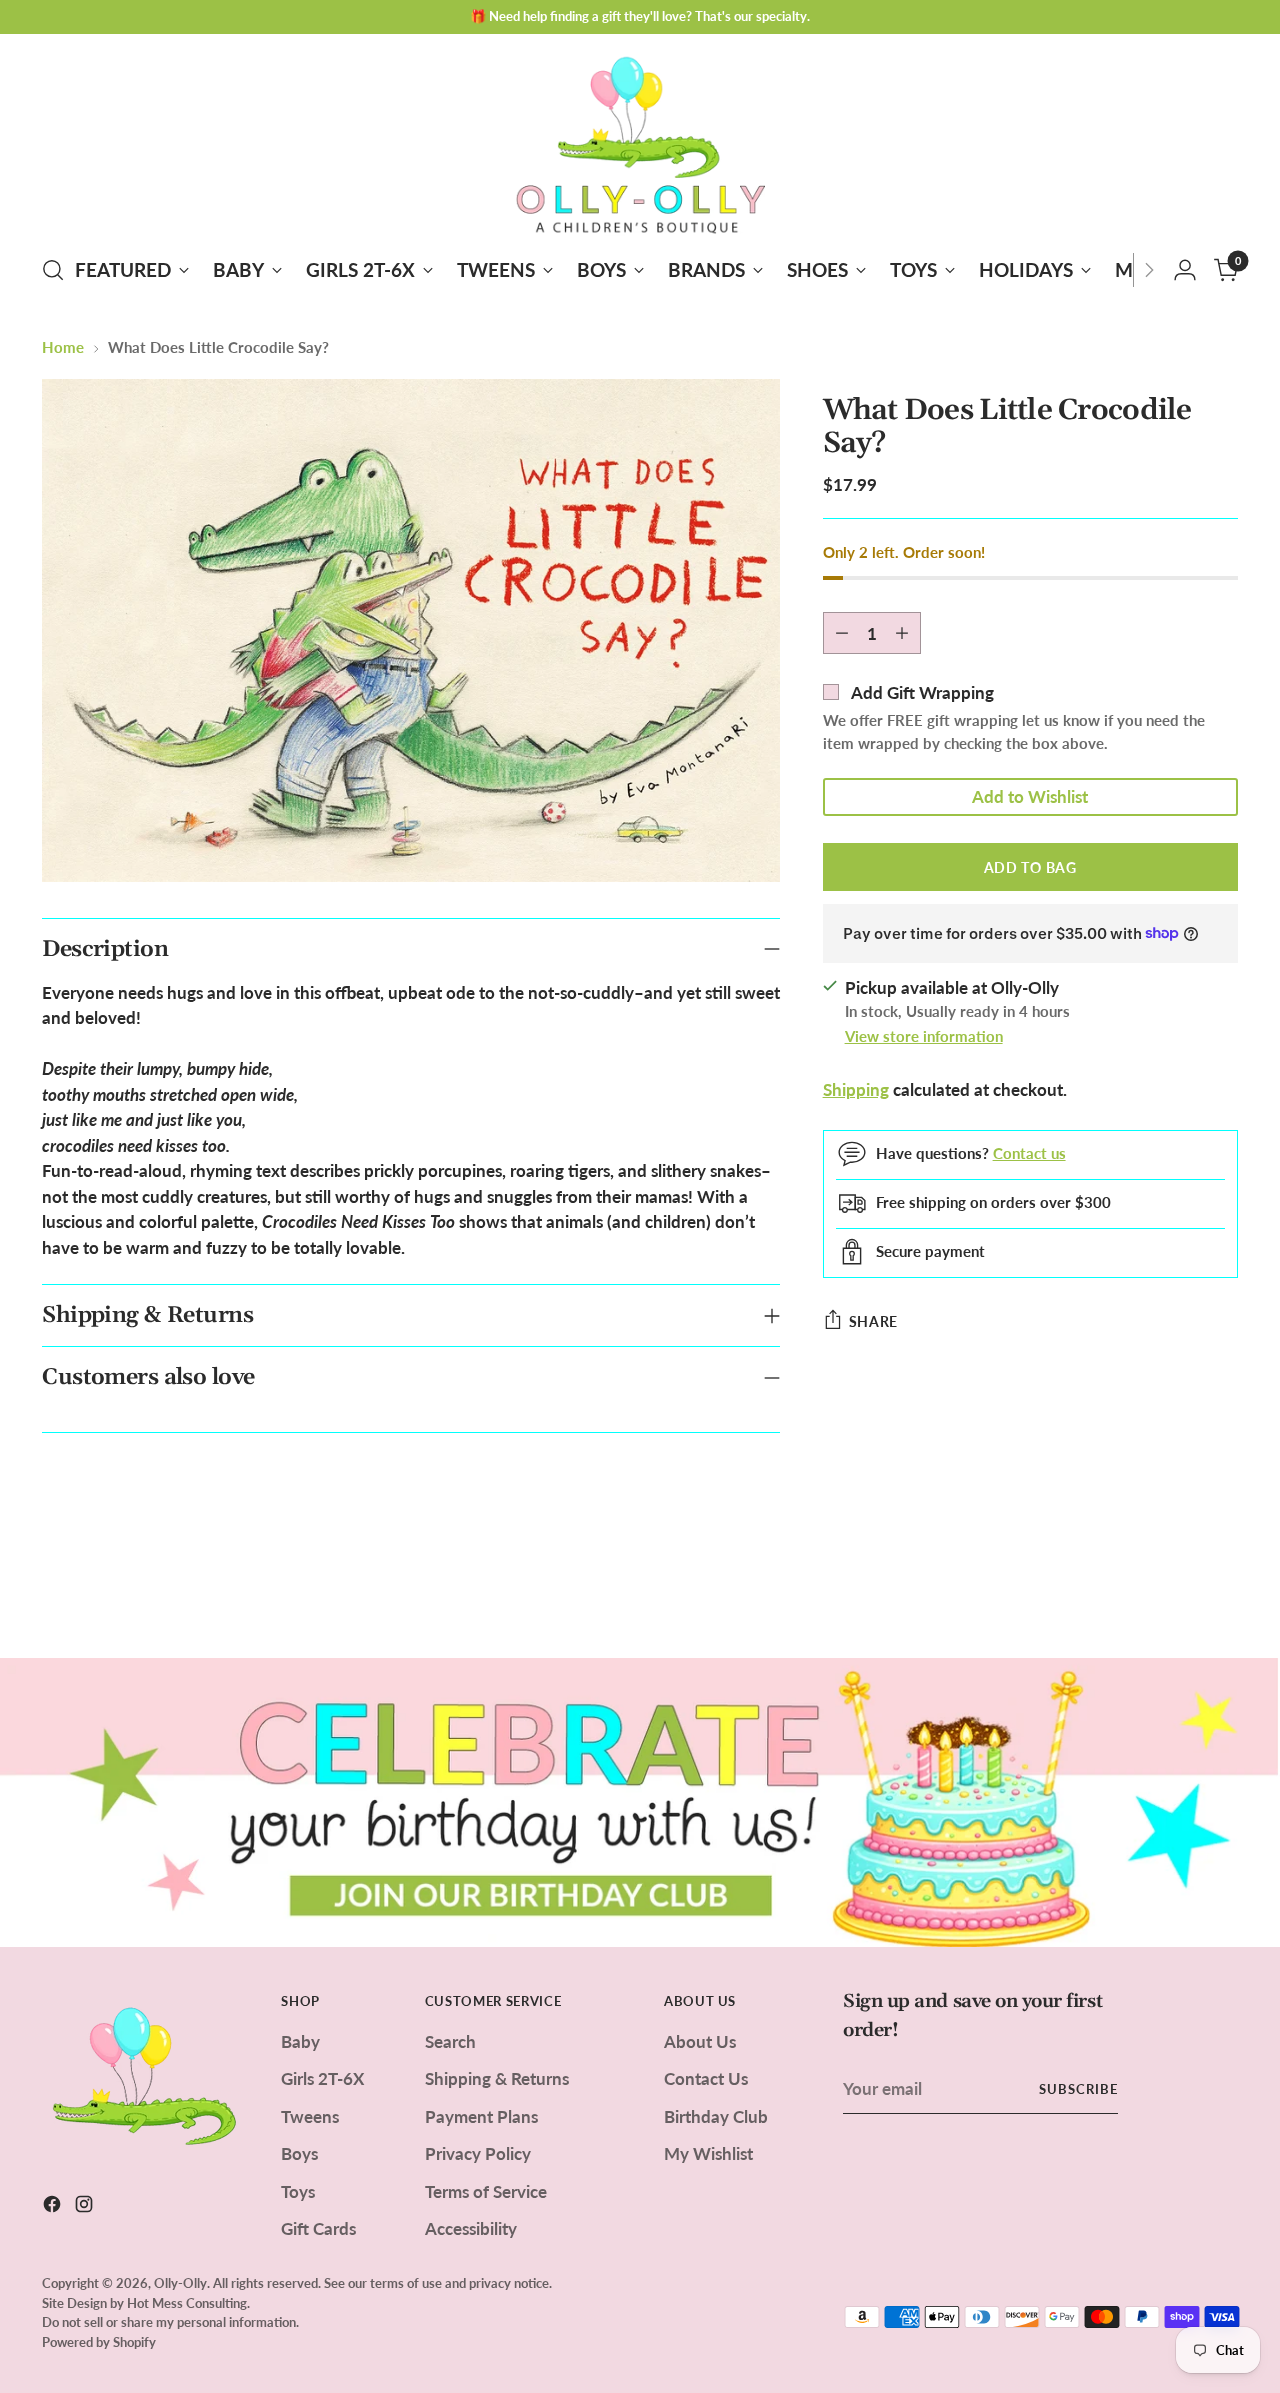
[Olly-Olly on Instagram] (86, 2207)
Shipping (856, 1088)
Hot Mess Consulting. (188, 2303)
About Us (700, 2041)
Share (874, 1320)
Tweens (310, 2116)
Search (450, 2041)
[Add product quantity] (902, 633)
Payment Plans (481, 2116)
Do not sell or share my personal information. (170, 2322)
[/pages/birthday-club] (640, 1802)
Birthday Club (716, 2116)
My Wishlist (708, 2153)
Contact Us (706, 2078)
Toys (298, 2191)
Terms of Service (486, 2191)
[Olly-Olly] (640, 141)
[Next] (1149, 270)
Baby (300, 2041)
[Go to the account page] (1185, 270)
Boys (299, 2153)
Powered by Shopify (99, 2342)
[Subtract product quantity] (842, 633)
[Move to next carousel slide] (1221, 1589)
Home (63, 347)
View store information (924, 1035)
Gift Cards (318, 2228)
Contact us (1029, 1152)
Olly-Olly (180, 2283)
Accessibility (471, 2228)
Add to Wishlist (1030, 796)
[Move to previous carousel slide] (1175, 1590)
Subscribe (1078, 2089)
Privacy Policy (478, 2153)
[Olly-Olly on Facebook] (54, 2207)
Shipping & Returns (497, 2078)
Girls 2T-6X (322, 2078)
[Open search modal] (53, 270)
